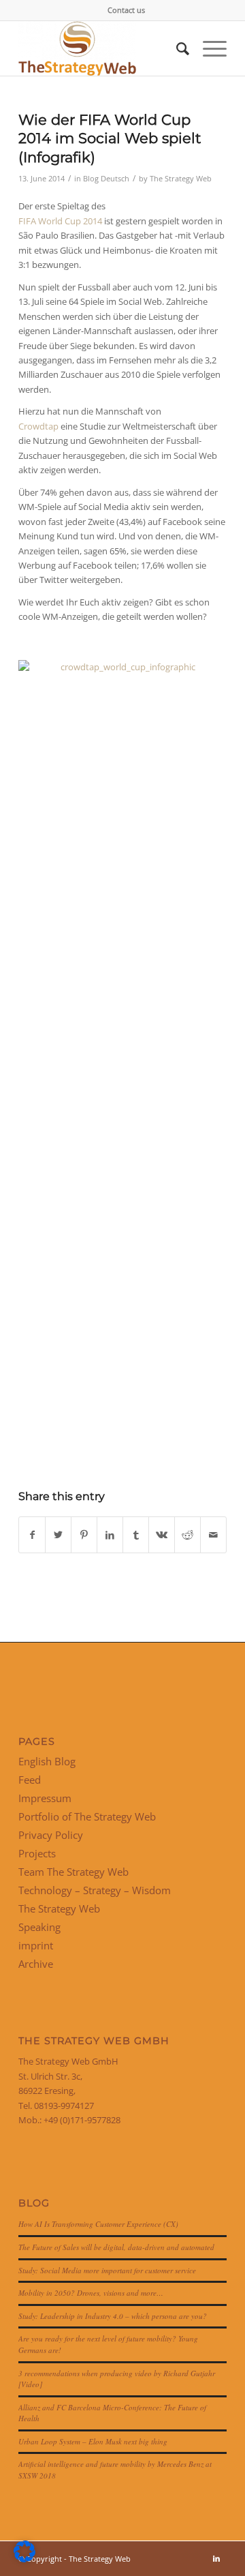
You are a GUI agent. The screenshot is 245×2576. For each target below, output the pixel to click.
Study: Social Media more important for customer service (107, 2270)
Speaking (39, 1927)
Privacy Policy (51, 1835)
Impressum (45, 1798)
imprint (36, 1945)
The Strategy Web (181, 179)
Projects (37, 1853)
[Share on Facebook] (32, 1535)
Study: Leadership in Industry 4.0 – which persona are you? (113, 2316)
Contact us (126, 10)
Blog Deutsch (106, 179)
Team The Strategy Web (73, 1872)
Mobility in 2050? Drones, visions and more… (91, 2293)
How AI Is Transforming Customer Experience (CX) (98, 2224)
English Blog (47, 1761)
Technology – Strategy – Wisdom (95, 1890)
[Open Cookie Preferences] (24, 2559)
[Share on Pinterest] (84, 1535)
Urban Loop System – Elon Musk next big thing (93, 2441)
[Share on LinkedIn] (110, 1535)
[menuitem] (126, 10)
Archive (36, 1964)
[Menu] (208, 48)
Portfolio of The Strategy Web (87, 1816)
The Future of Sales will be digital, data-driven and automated (116, 2247)
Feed (30, 1780)
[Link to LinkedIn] (216, 2558)
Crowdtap (38, 426)
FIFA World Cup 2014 (60, 221)
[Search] (176, 48)
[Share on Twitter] (58, 1535)
